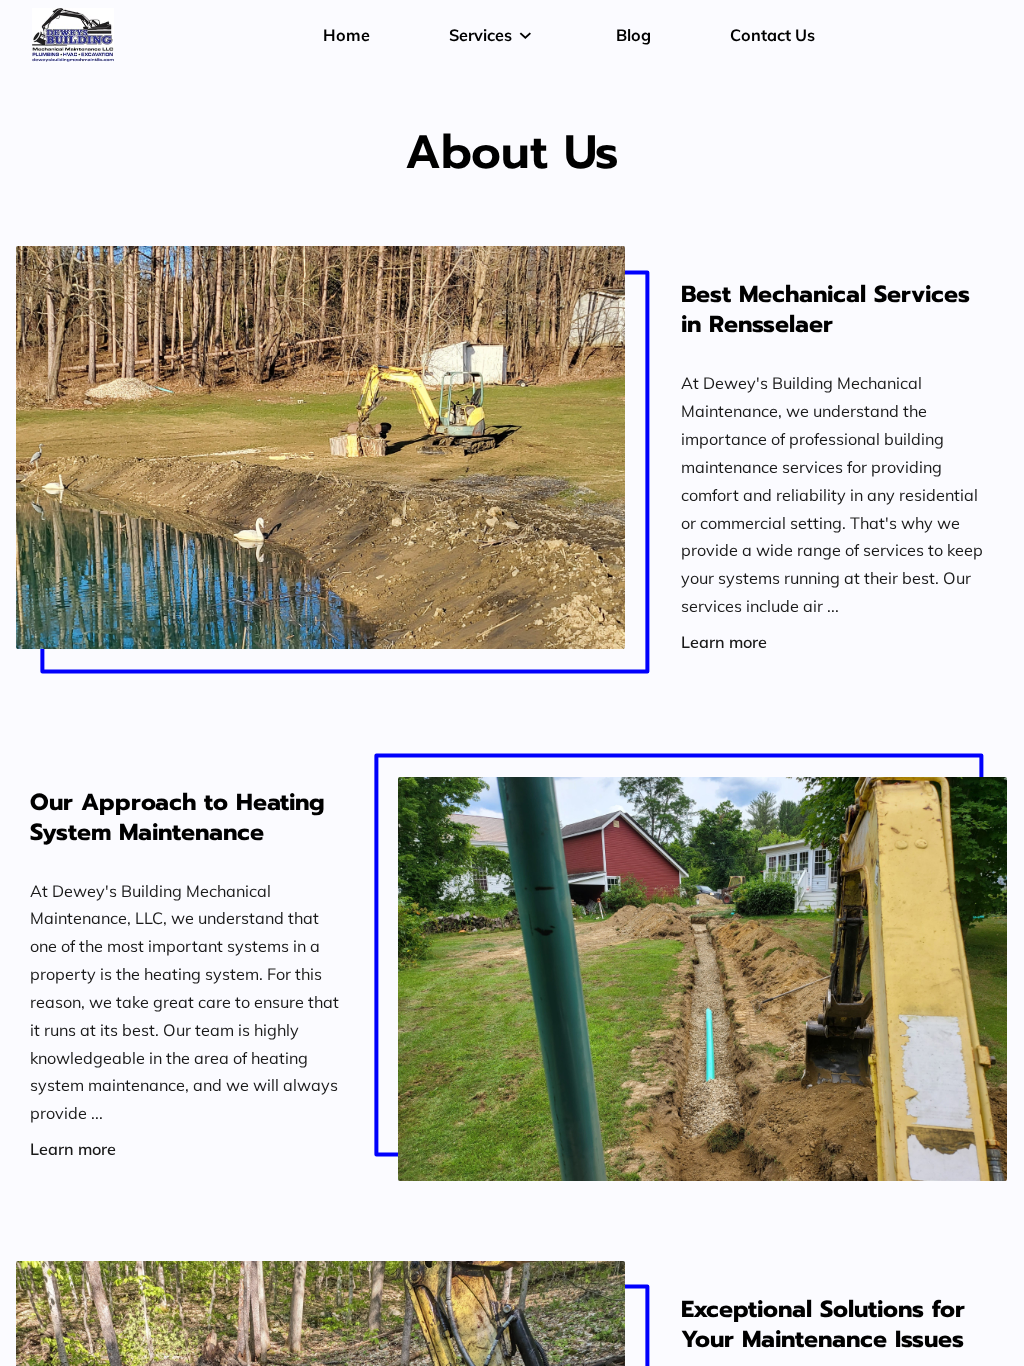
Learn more (724, 641)
